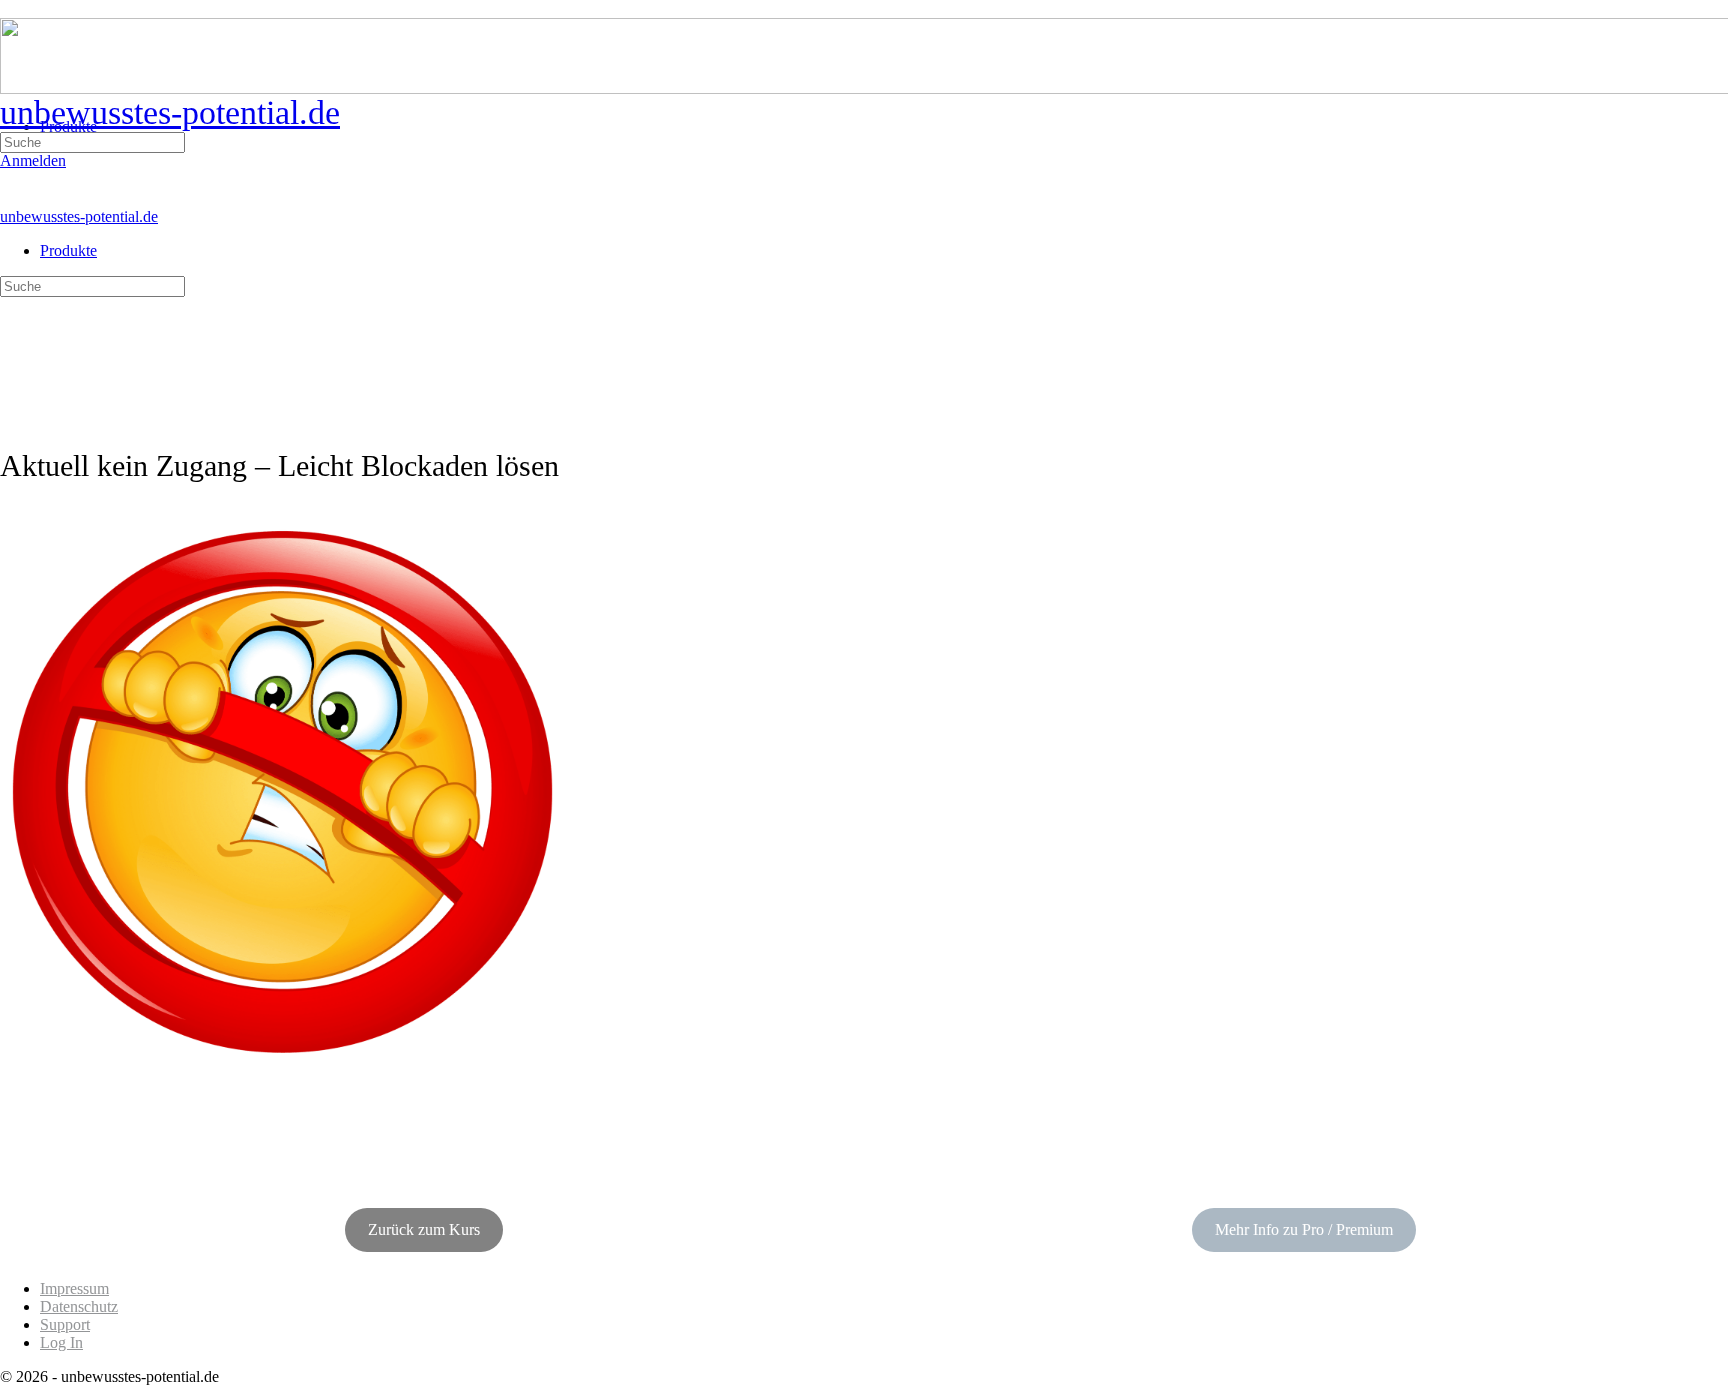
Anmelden (33, 160)
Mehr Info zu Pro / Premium (1304, 1229)
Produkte (68, 250)
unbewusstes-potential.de (170, 112)
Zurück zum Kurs (424, 1229)
